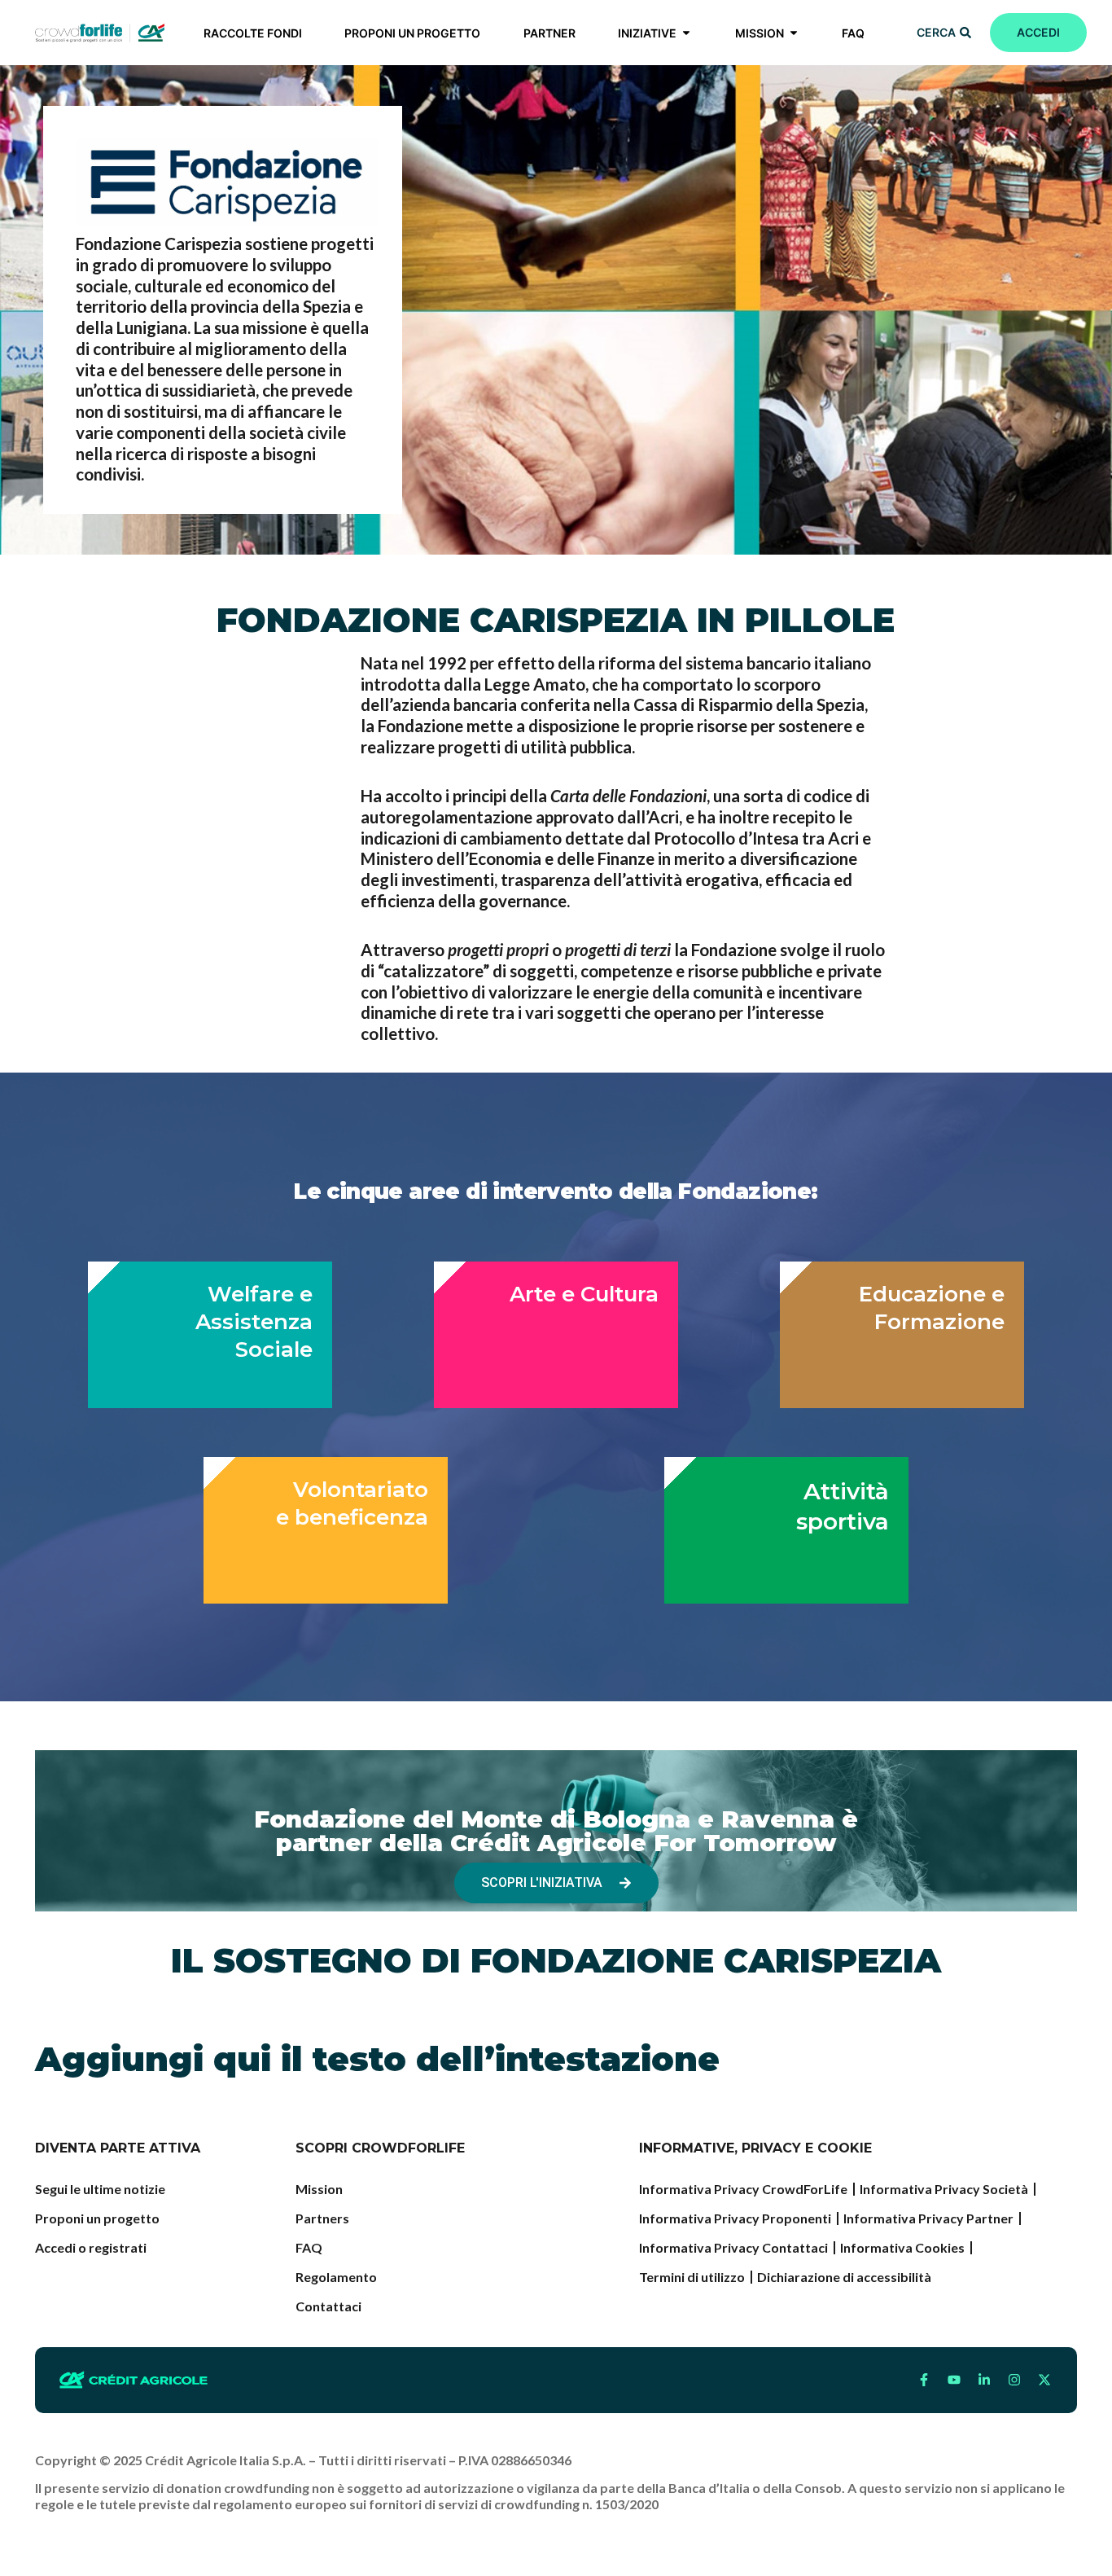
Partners (322, 2218)
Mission (319, 2189)
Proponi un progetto (97, 2218)
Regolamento (336, 2277)
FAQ (309, 2247)
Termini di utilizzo (692, 2277)
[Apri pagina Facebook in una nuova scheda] (924, 2380)
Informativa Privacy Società (944, 2189)
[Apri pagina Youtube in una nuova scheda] (954, 2380)
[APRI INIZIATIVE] (686, 33)
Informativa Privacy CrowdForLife (743, 2189)
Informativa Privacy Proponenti (735, 2218)
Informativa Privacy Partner (928, 2218)
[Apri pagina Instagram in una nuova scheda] (1014, 2380)
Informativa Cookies (902, 2247)
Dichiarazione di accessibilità (844, 2277)
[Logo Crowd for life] (100, 33)
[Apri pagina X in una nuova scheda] (1044, 2380)
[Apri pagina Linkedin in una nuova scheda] (984, 2380)
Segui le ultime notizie (100, 2189)
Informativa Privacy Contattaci (733, 2247)
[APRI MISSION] (794, 33)
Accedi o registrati (91, 2247)
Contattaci (328, 2306)
